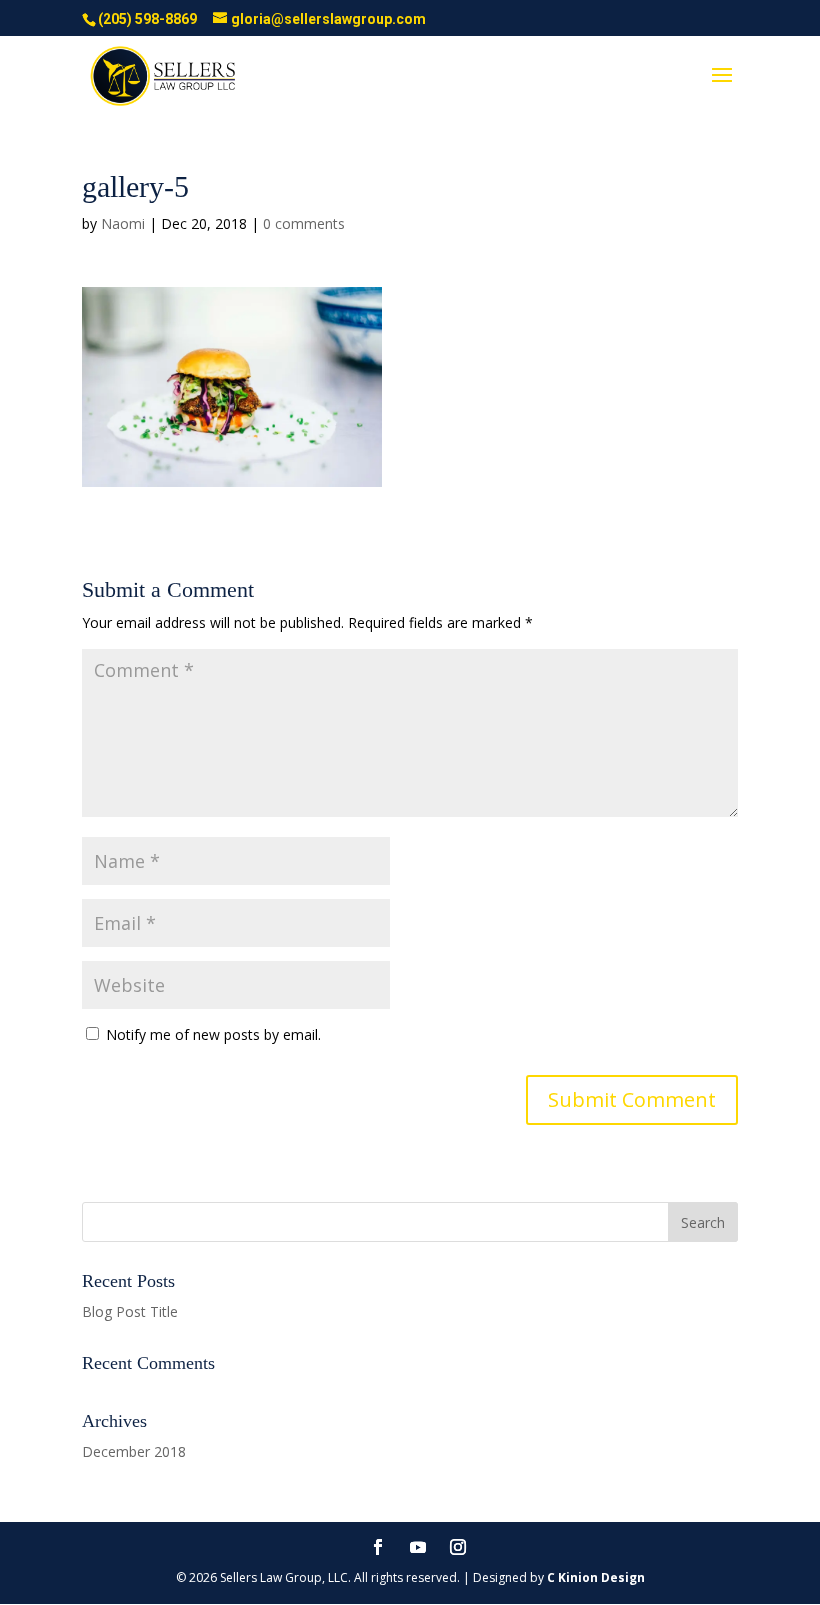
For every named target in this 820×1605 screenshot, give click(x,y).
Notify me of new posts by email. (213, 1034)
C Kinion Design (596, 1577)
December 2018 (134, 1451)
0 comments (304, 223)
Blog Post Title (130, 1311)
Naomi (123, 223)
